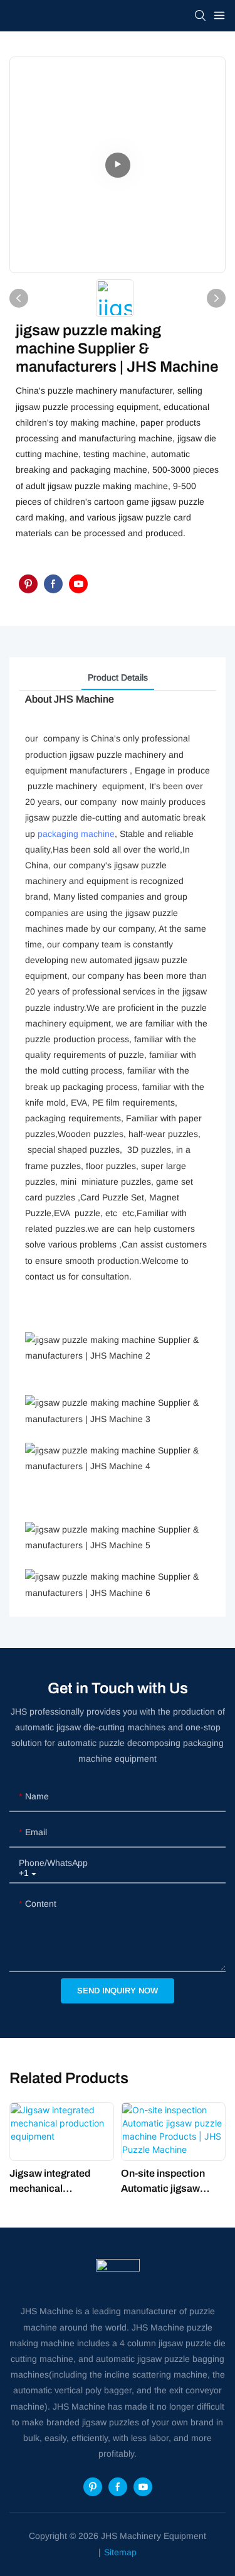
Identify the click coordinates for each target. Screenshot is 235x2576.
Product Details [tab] (118, 677)
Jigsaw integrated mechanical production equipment (60, 2182)
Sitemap (120, 2552)
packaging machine (76, 834)
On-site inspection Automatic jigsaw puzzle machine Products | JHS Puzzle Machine (172, 2182)
